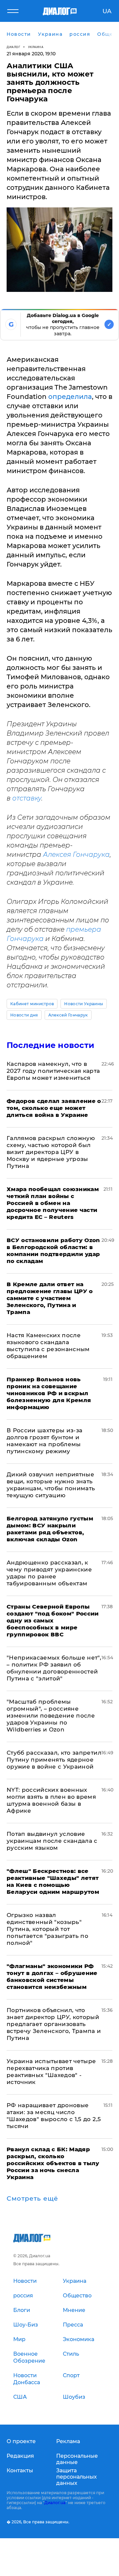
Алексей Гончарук (68, 1015)
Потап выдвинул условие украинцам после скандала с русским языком (52, 1841)
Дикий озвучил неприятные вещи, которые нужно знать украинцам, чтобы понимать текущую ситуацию (51, 1485)
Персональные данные (77, 2459)
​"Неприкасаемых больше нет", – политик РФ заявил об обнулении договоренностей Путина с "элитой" (54, 1668)
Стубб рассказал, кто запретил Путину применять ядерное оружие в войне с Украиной (54, 1760)
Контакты (20, 2470)
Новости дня (24, 1015)
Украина (36, 47)
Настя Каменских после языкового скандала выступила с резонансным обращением (48, 1346)
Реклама (68, 2441)
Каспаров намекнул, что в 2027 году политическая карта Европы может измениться (53, 1071)
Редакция (20, 2456)
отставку (27, 798)
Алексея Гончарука (76, 854)
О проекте (21, 2441)
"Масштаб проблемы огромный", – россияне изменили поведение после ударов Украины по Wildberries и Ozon (51, 1716)
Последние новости (50, 1045)
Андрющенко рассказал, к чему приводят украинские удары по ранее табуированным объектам (49, 1573)
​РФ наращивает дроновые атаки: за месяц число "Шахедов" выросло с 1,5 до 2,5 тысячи (54, 2116)
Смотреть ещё (32, 2199)
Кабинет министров (32, 1004)
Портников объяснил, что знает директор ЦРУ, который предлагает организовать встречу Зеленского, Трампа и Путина (54, 2024)
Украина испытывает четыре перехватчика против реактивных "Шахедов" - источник (51, 2072)
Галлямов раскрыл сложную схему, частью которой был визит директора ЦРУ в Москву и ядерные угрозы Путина (51, 1152)
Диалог (13, 47)
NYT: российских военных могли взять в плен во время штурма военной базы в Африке (51, 1800)
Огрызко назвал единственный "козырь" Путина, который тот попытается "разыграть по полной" (47, 1929)
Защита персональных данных (77, 2477)
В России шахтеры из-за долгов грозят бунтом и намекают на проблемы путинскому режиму (44, 1441)
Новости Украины (84, 1004)
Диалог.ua (55, 2503)
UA (107, 11)
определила (70, 397)
